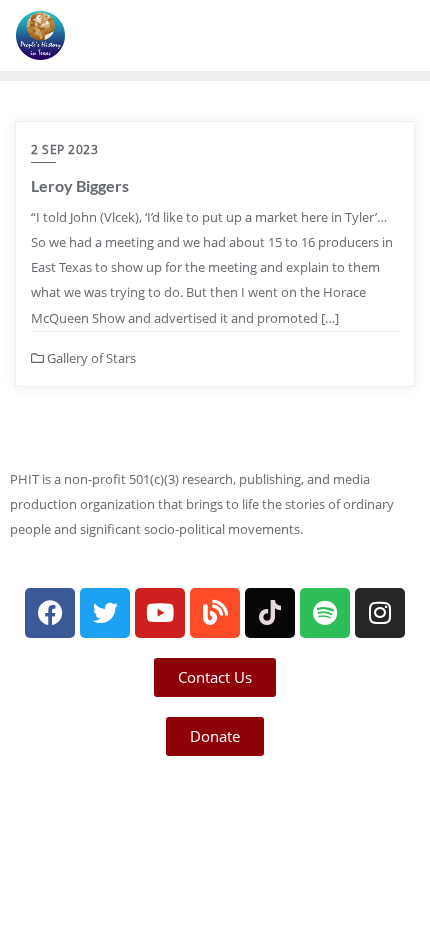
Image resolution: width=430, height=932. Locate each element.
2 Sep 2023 (64, 149)
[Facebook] (50, 613)
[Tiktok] (270, 613)
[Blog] (215, 613)
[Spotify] (325, 613)
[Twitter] (105, 613)
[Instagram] (380, 613)
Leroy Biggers (80, 185)
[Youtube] (160, 613)
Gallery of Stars (90, 358)
